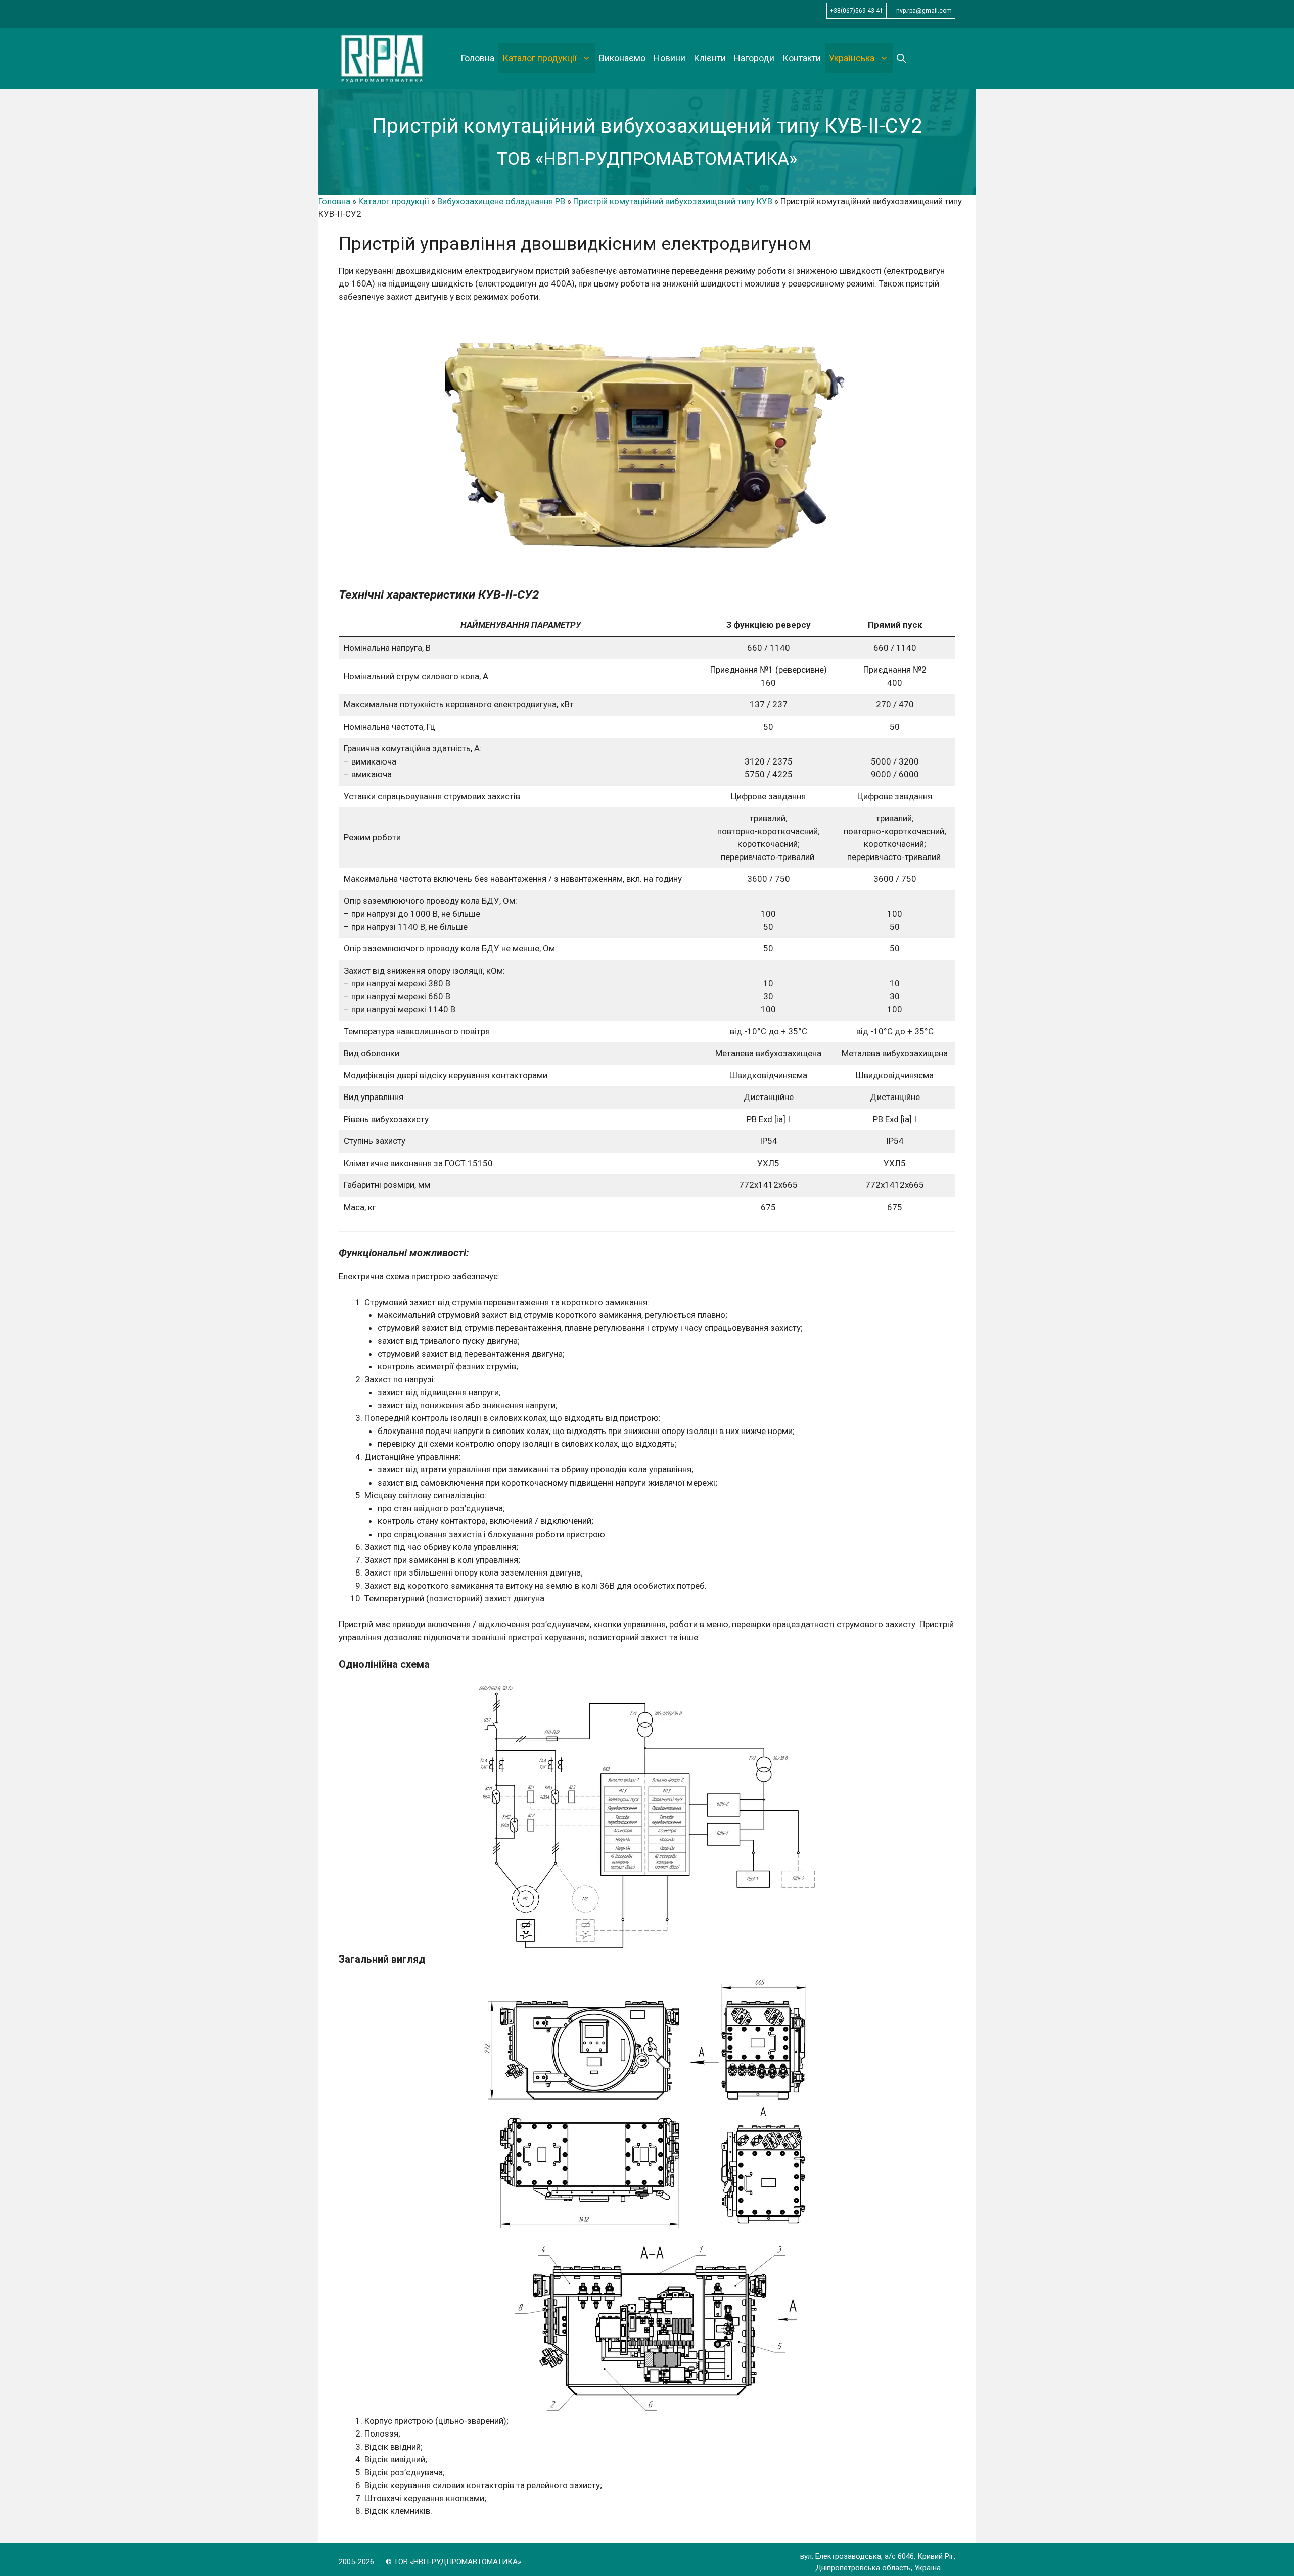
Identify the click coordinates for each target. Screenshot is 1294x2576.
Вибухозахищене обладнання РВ (501, 201)
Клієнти (710, 58)
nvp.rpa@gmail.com (924, 11)
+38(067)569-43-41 (857, 11)
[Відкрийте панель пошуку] (901, 58)
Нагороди (754, 58)
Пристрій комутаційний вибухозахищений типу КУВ (673, 201)
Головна (477, 58)
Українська (852, 58)
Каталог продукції (540, 58)
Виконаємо (622, 58)
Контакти (802, 58)
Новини (669, 58)
